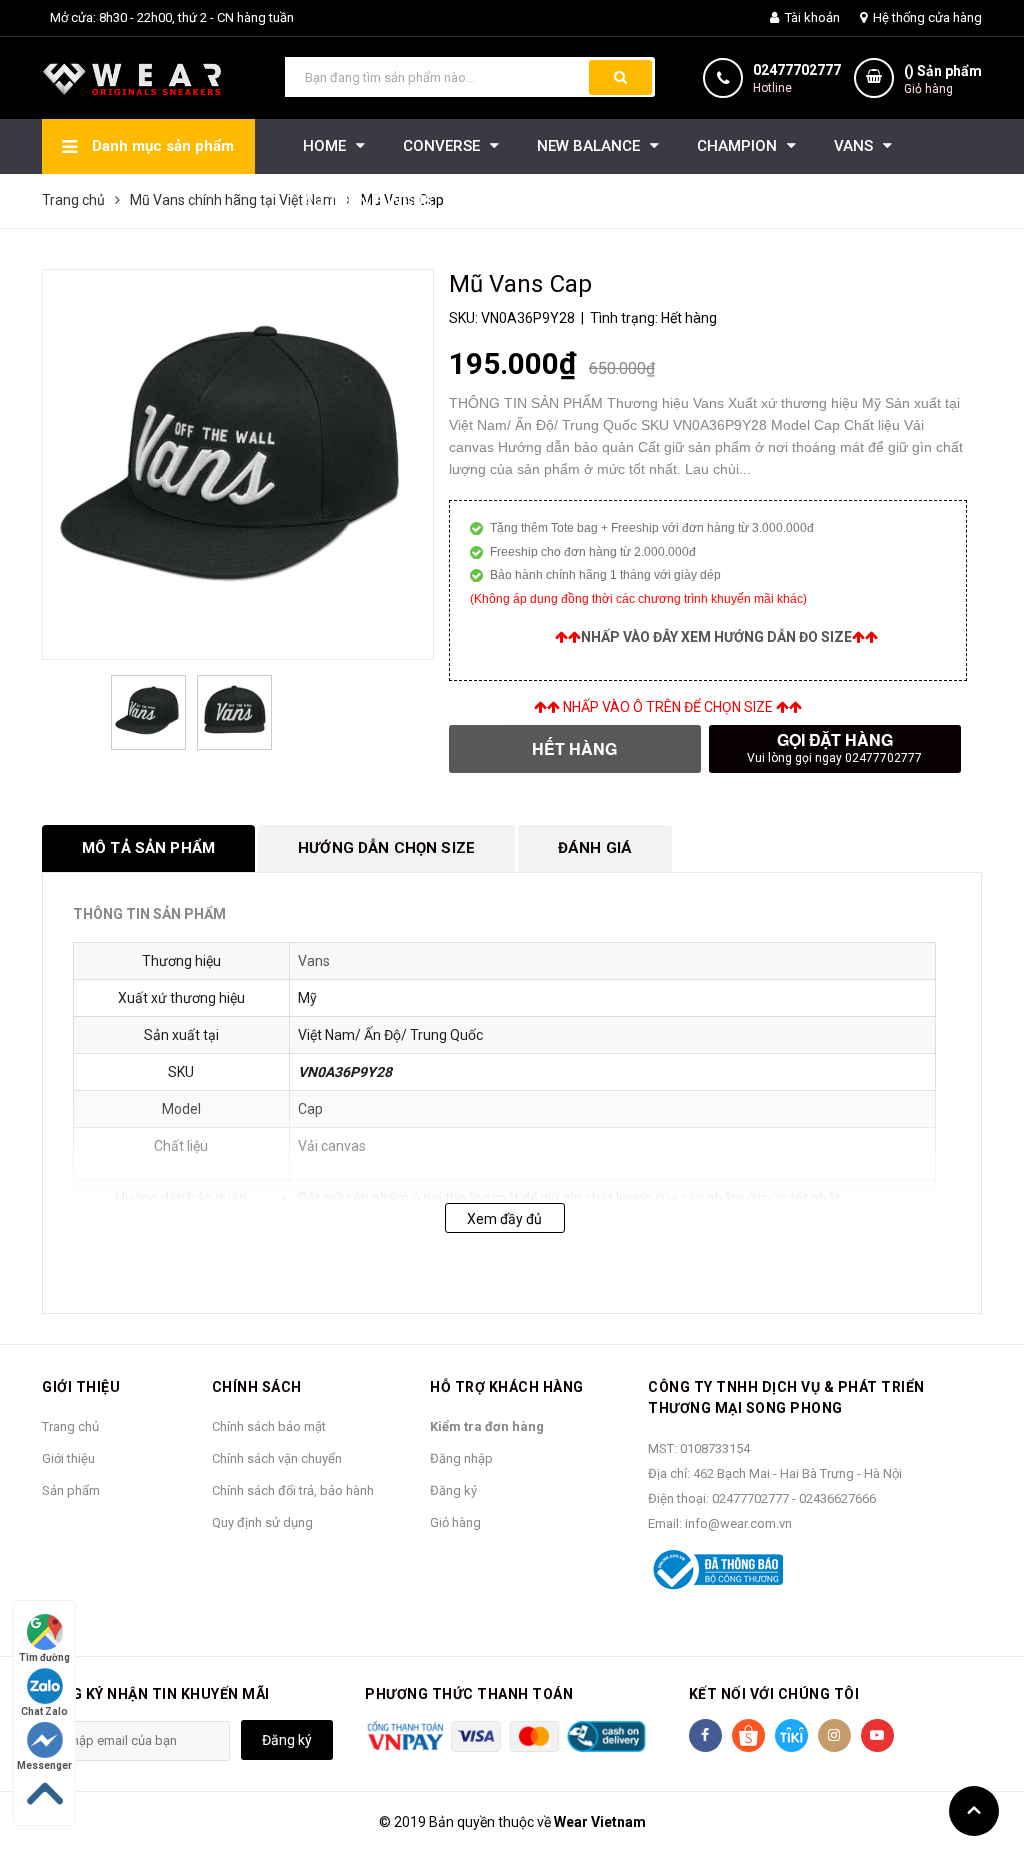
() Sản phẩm (943, 79)
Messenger (44, 1765)
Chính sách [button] (257, 1387)
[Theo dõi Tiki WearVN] (791, 1735)
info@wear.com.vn (738, 1523)
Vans (314, 961)
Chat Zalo (44, 1711)
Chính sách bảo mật (269, 1426)
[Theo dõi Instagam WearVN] (834, 1735)
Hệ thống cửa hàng (926, 17)
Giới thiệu (68, 1458)
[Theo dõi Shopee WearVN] (748, 1735)
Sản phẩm (71, 1490)
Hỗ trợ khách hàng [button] (507, 1387)
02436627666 (837, 1498)
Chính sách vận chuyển (277, 1458)
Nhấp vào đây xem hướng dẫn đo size (716, 637)
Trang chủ (70, 1426)
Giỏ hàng (455, 1522)
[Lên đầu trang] (974, 1811)
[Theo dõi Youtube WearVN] (877, 1735)
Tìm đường (44, 1657)
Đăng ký (453, 1490)
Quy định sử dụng (262, 1522)
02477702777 (797, 70)
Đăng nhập (461, 1458)
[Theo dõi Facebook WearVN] (705, 1735)
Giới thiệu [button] (81, 1387)
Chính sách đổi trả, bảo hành (293, 1490)
